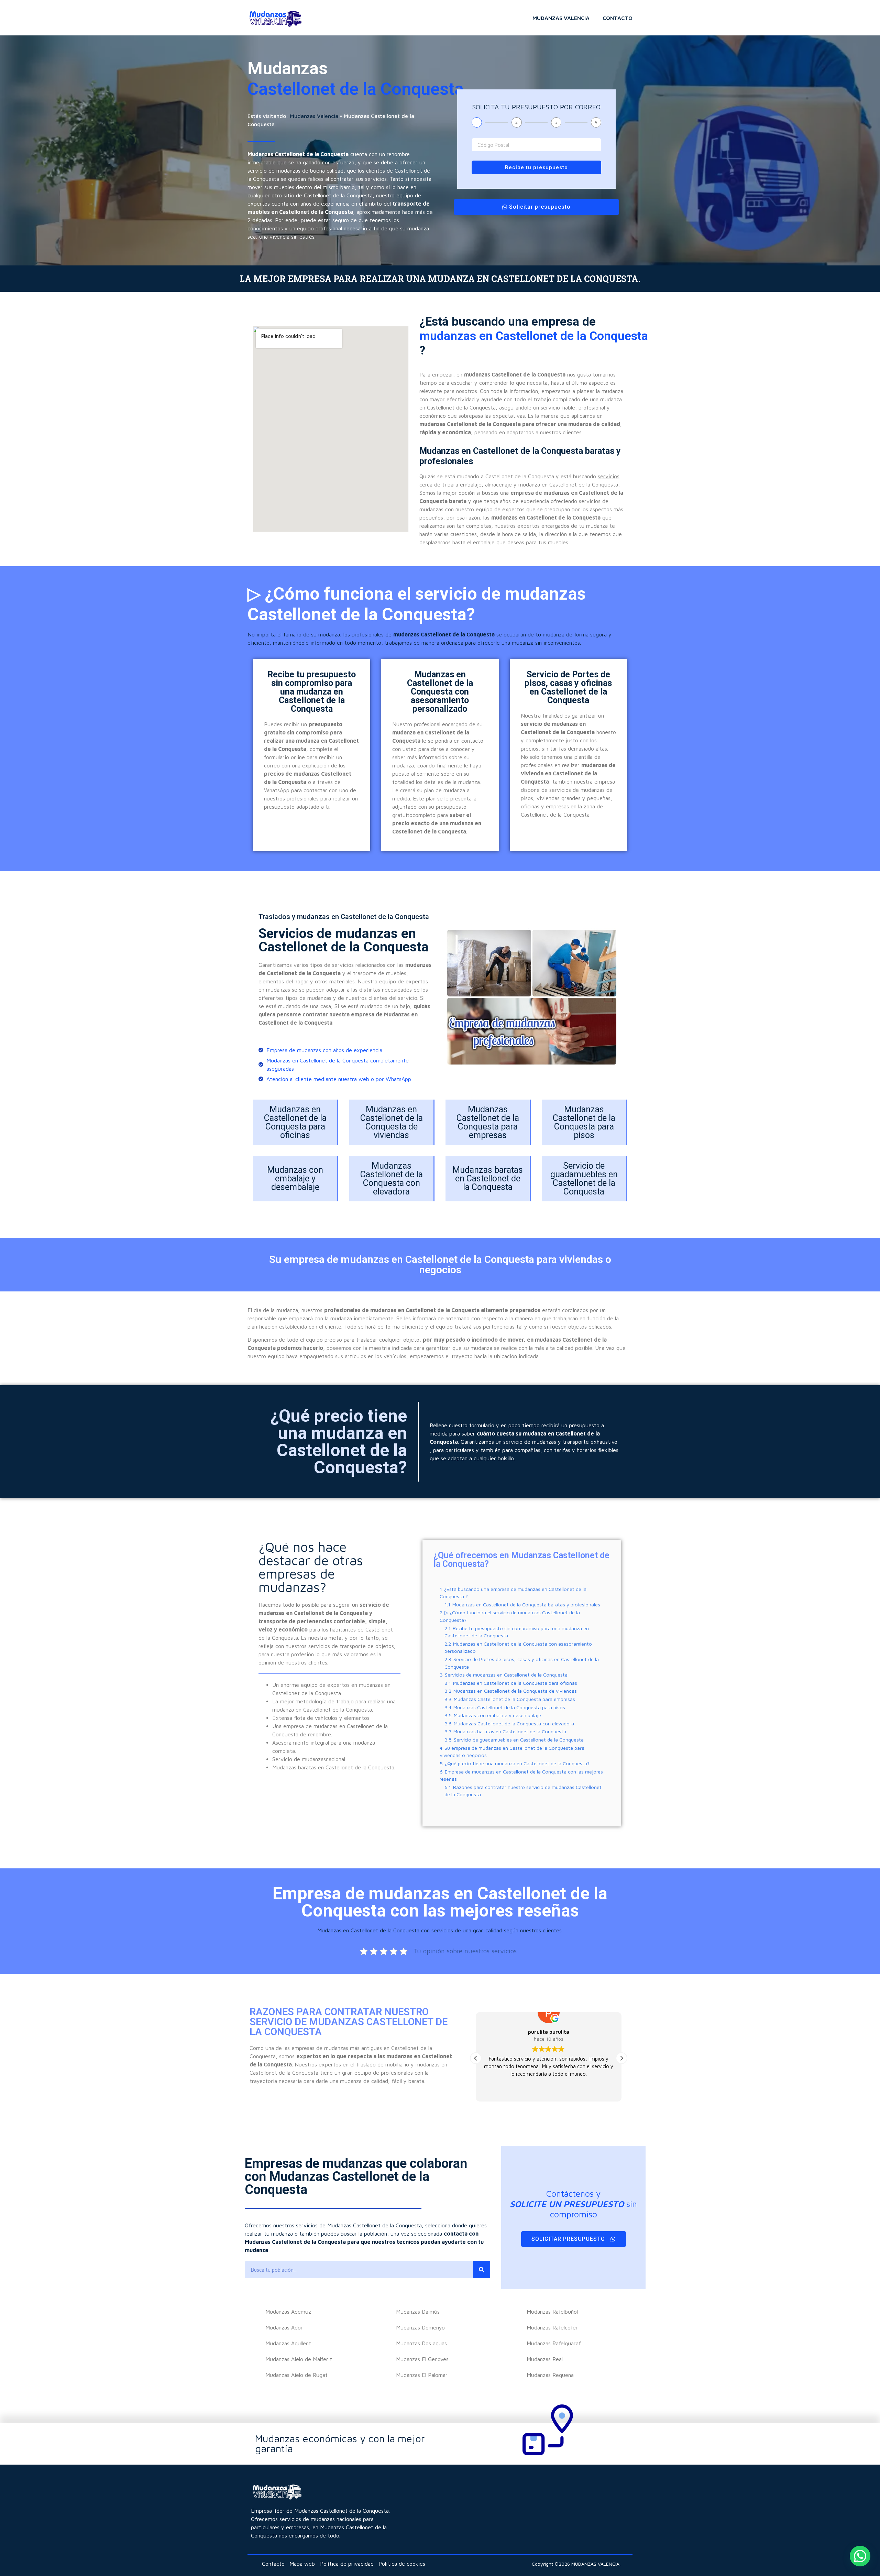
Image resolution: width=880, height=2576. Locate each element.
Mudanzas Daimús (418, 2312)
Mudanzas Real (545, 2359)
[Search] (482, 2270)
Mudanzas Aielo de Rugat (296, 2375)
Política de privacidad (347, 2564)
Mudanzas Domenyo (420, 2327)
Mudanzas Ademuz (288, 2312)
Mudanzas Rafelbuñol (552, 2312)
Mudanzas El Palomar (422, 2375)
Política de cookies (402, 2564)
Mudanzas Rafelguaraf (554, 2343)
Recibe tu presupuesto (536, 167)
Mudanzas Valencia (561, 18)
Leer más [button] (548, 2091)
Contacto (618, 18)
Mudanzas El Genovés (422, 2359)
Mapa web (302, 2564)
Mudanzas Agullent (288, 2343)
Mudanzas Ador (284, 2327)
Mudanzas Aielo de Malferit (299, 2359)
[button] (476, 2058)
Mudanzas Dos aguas (421, 2343)
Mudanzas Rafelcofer (552, 2327)
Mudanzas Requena (550, 2375)
